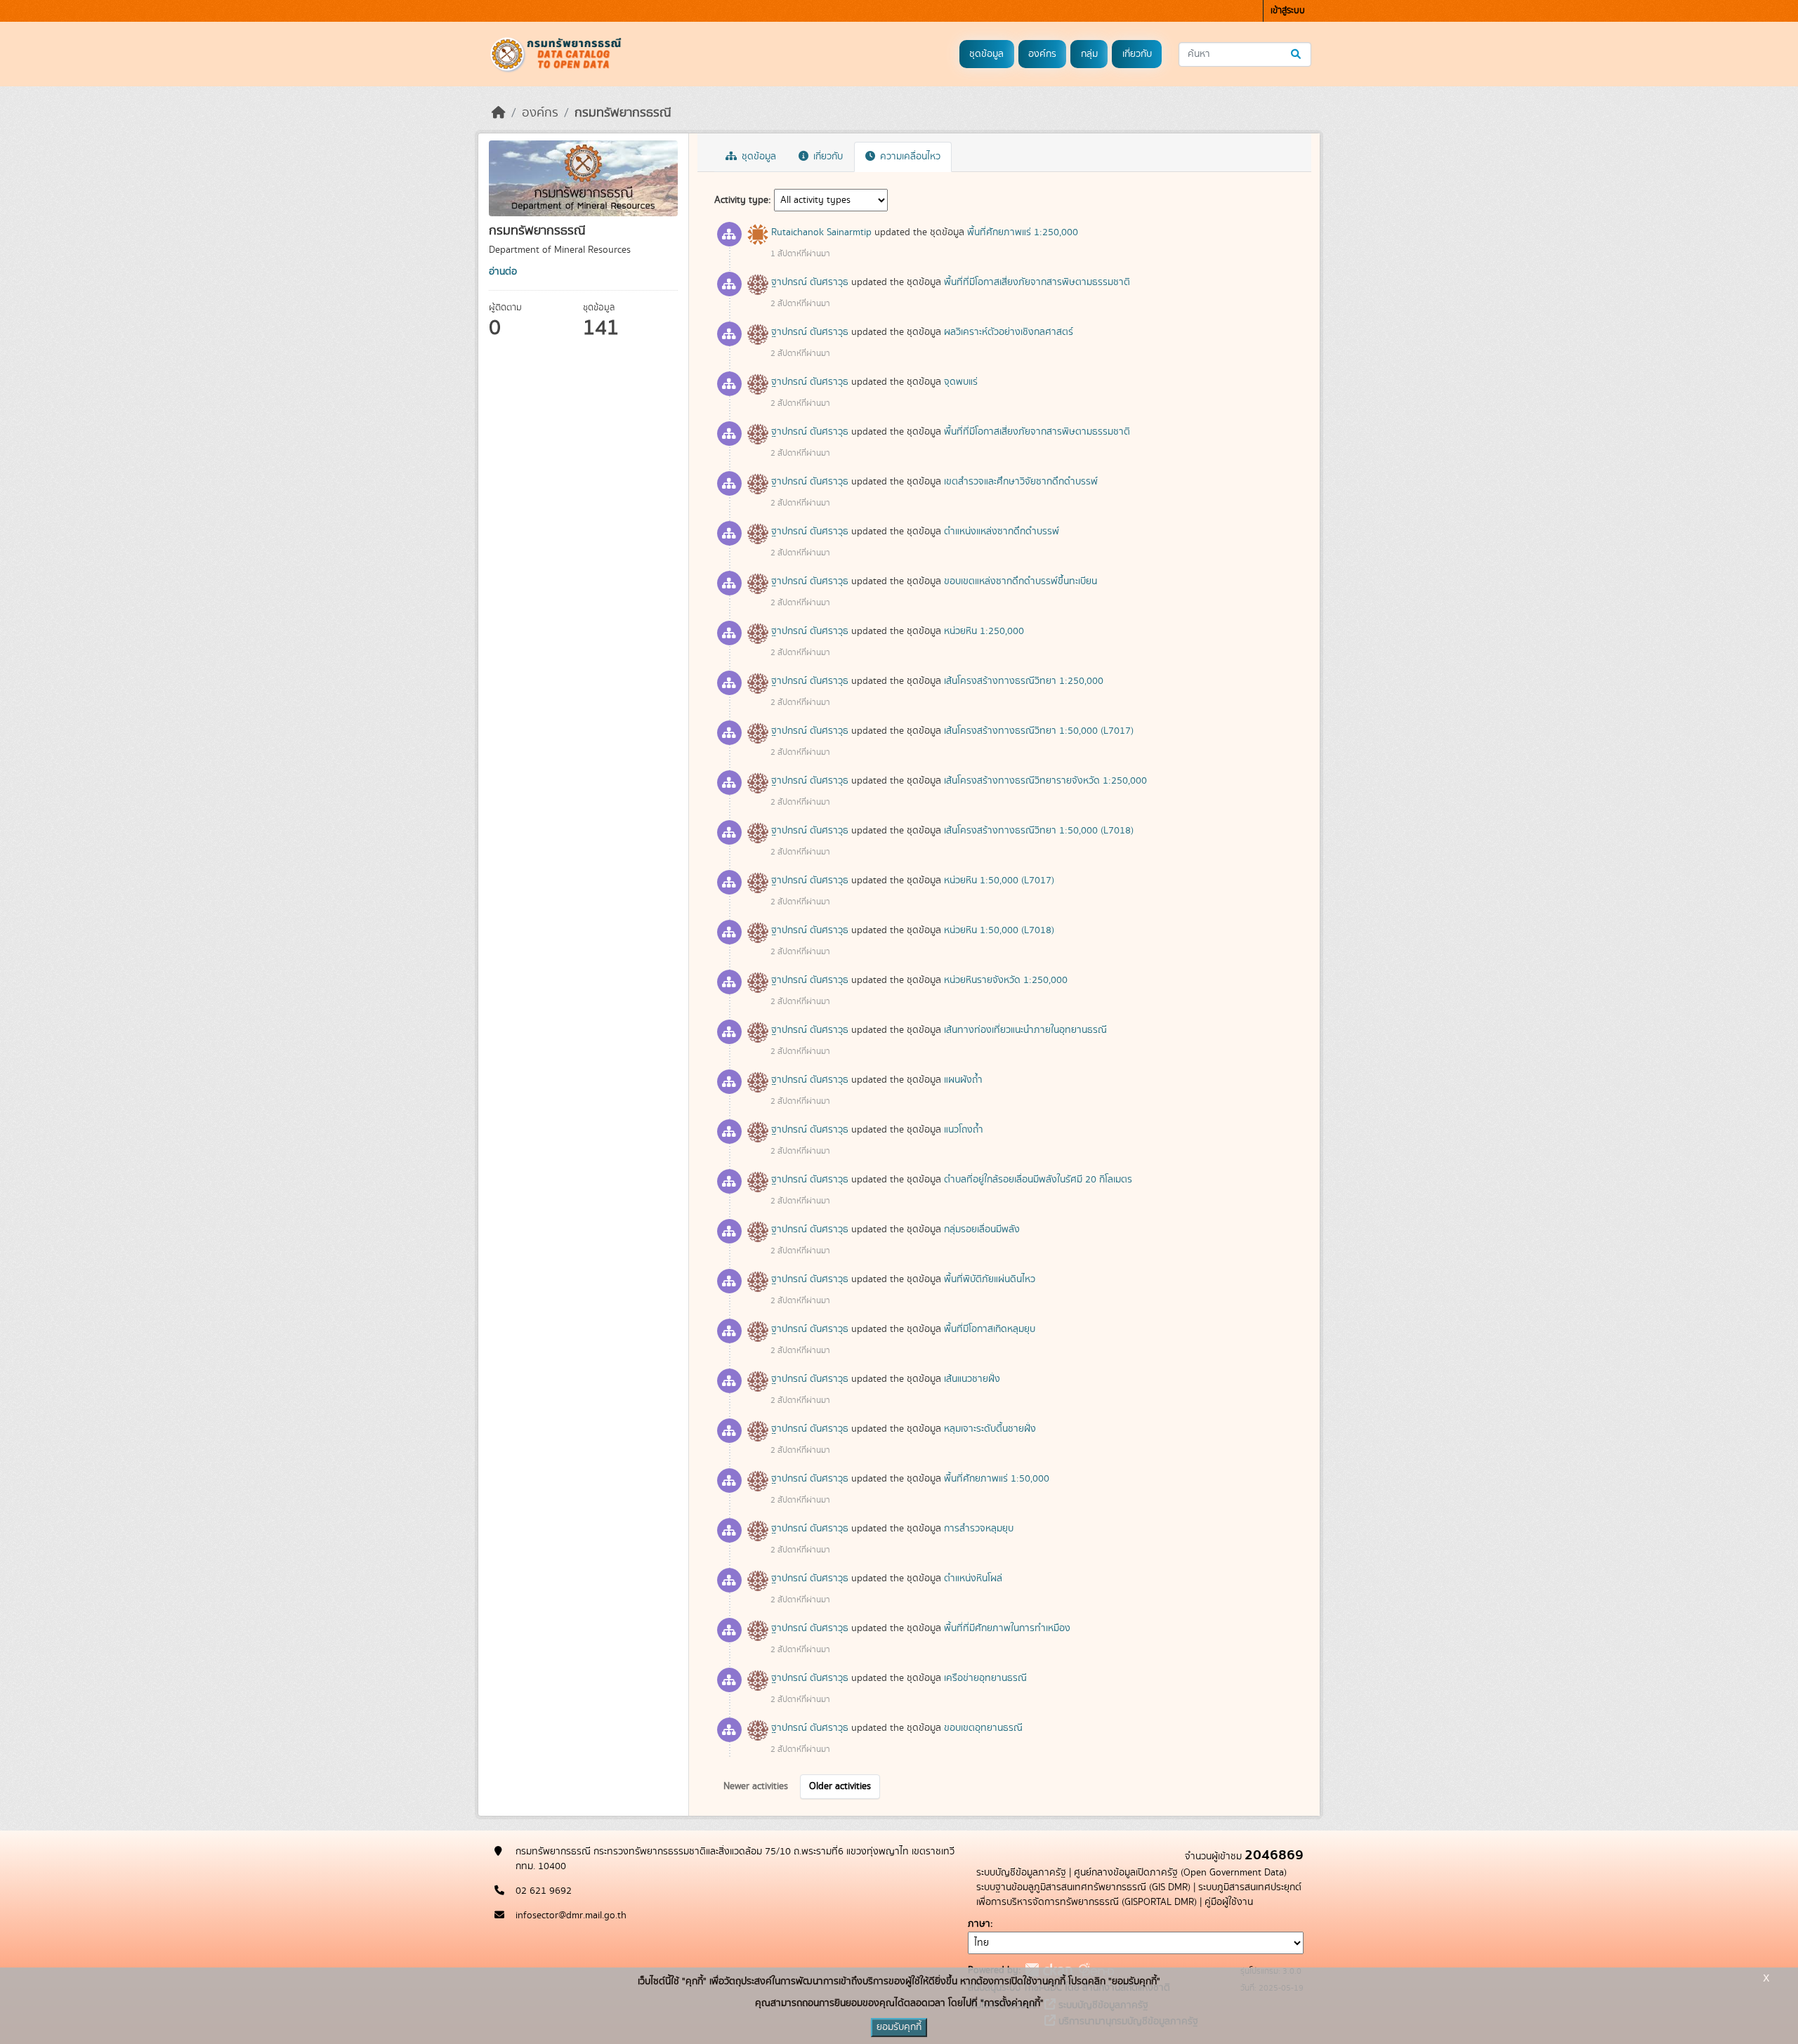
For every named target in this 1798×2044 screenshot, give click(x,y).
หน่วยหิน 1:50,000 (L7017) (999, 881)
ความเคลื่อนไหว (909, 157)
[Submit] (1297, 54)
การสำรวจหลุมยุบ (979, 1529)
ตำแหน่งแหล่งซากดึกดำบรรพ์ (1002, 532)
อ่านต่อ (503, 272)
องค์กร (1042, 54)
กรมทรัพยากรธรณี (623, 113)
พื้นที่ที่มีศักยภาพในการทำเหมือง (1007, 1628)
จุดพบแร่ (961, 382)
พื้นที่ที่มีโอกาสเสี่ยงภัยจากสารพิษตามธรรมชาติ (1037, 282)
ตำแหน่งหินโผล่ (973, 1578)
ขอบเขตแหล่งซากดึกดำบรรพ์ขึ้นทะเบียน (1021, 581)
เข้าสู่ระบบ (1288, 11)
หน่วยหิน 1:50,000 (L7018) (999, 930)
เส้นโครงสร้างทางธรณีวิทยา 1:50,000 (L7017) (1039, 731)
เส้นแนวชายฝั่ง (972, 1379)
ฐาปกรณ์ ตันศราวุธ (810, 282)
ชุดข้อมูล (986, 54)
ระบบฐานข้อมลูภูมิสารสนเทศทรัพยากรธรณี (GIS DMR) (1083, 1887)
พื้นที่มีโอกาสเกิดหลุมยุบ (990, 1329)
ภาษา (979, 1924)
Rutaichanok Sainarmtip (821, 232)
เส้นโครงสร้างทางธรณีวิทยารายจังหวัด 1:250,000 (1045, 781)
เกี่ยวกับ (1137, 54)
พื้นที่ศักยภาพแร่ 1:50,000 (997, 1479)
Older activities (840, 1786)
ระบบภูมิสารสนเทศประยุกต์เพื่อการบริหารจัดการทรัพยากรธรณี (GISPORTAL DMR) (1139, 1895)
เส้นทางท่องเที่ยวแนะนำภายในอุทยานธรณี (1025, 1030)
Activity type (741, 200)
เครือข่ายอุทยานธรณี (985, 1678)
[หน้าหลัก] (499, 113)
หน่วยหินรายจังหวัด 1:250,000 (1006, 980)
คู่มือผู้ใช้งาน (1229, 1902)
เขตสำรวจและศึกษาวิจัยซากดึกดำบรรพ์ (1021, 482)
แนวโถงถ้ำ (964, 1130)
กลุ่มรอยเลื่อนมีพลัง (982, 1229)
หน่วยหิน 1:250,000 (984, 631)
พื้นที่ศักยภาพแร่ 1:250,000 (1023, 232)
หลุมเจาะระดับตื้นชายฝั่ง (990, 1429)
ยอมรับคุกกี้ (899, 2027)
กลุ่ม (1089, 54)
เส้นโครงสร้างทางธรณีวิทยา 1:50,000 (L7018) (1039, 831)
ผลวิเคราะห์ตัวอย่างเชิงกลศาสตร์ (1009, 332)
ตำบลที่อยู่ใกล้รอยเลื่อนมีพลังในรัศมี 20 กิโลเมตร (1038, 1180)
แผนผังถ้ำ (963, 1080)
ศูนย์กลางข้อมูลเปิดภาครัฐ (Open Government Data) (1180, 1873)
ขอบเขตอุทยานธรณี (983, 1728)
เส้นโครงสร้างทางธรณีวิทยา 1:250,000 (1024, 681)
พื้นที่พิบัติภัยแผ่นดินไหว (990, 1279)
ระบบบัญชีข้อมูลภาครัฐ (1021, 1873)
